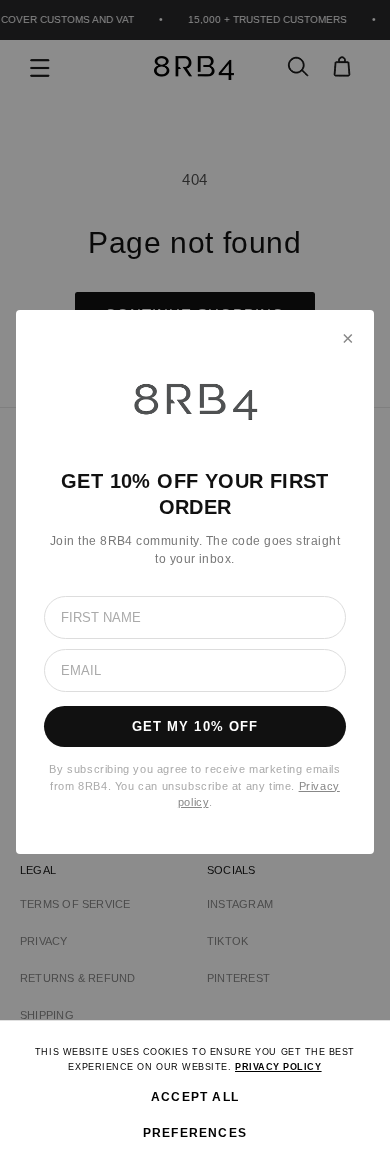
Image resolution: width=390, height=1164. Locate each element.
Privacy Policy (278, 1067)
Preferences (195, 1133)
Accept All (195, 1097)
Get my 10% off (195, 726)
